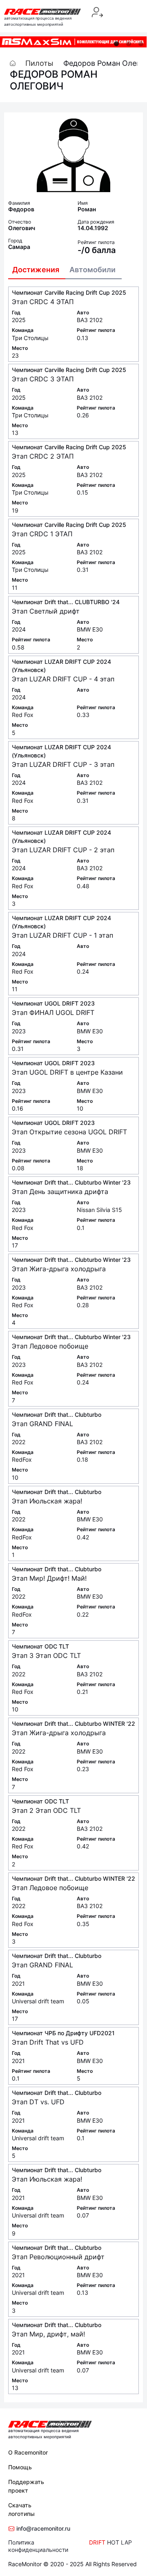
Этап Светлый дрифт (46, 611)
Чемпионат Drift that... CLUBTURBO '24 (66, 602)
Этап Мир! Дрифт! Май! (49, 1578)
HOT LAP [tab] (119, 2542)
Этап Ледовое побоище (50, 1346)
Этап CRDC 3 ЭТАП (43, 379)
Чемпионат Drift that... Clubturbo (57, 1415)
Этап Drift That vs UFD (48, 2042)
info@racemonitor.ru (42, 2528)
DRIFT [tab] (97, 2542)
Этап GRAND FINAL (42, 1424)
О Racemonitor (28, 2452)
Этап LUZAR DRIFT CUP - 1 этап (62, 935)
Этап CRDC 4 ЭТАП (43, 302)
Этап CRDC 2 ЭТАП (43, 456)
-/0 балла (97, 250)
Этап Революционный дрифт (58, 2257)
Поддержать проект (26, 2486)
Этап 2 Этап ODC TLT (46, 1810)
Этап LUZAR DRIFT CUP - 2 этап (63, 850)
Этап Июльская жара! (47, 1501)
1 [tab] (116, 44)
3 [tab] (141, 44)
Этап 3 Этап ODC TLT (46, 1655)
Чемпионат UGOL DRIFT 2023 (53, 1003)
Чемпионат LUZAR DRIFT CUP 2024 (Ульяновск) (61, 666)
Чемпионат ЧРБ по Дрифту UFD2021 (63, 2033)
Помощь (20, 2467)
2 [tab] (129, 44)
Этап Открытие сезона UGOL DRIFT (69, 1132)
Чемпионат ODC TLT (40, 1646)
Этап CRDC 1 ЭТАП (42, 534)
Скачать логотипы (21, 2509)
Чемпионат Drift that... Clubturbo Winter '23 (71, 1182)
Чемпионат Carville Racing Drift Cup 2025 (69, 292)
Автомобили (92, 270)
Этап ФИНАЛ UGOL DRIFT (53, 1012)
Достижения (36, 270)
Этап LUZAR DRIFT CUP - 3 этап (63, 764)
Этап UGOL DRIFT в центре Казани (67, 1072)
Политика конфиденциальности (38, 2546)
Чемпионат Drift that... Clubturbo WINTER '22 (73, 1724)
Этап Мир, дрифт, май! (48, 2334)
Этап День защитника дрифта (60, 1192)
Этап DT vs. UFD (38, 2102)
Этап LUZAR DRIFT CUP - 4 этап (63, 679)
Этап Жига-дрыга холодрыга (59, 1269)
